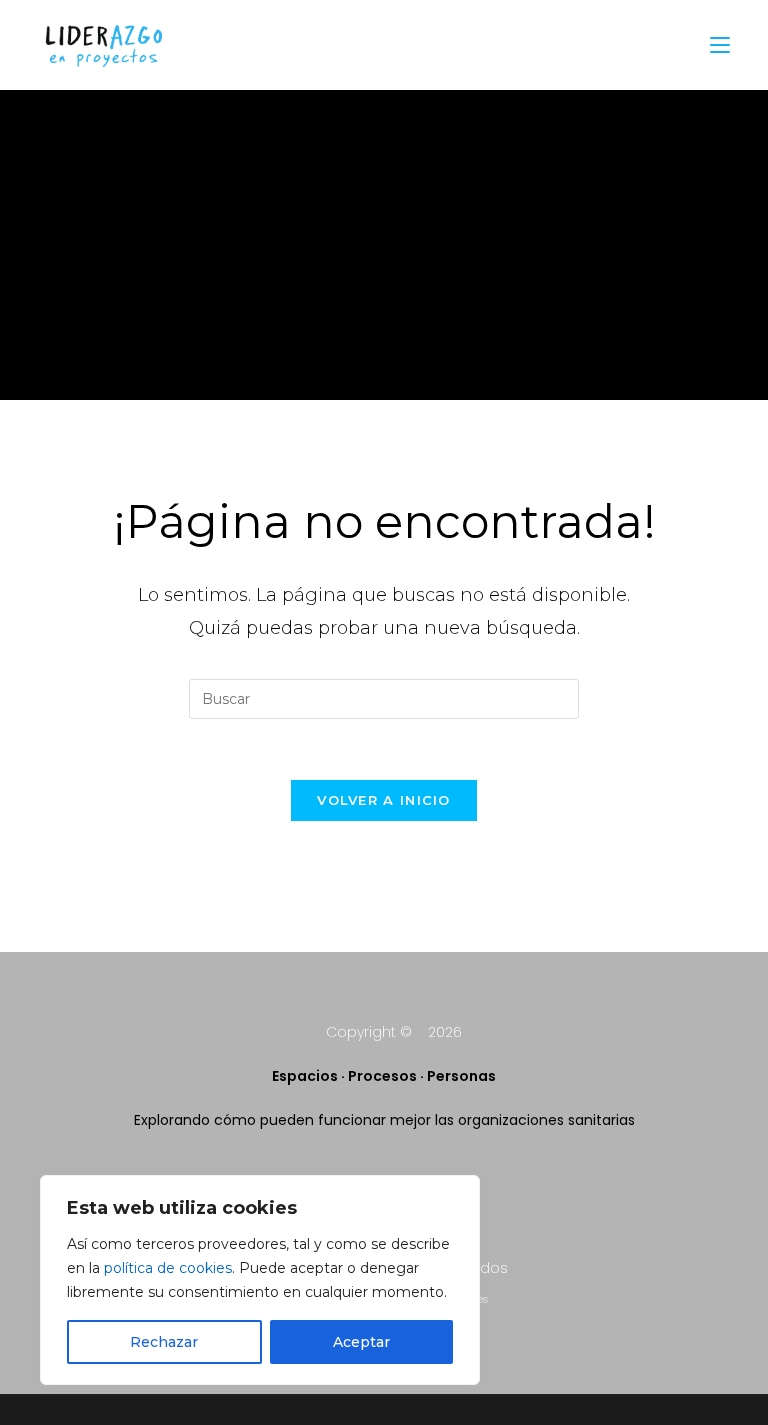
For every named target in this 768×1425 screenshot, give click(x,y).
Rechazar (164, 1342)
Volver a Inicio (384, 800)
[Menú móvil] (720, 44)
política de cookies (168, 1268)
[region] (260, 1280)
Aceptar (361, 1342)
